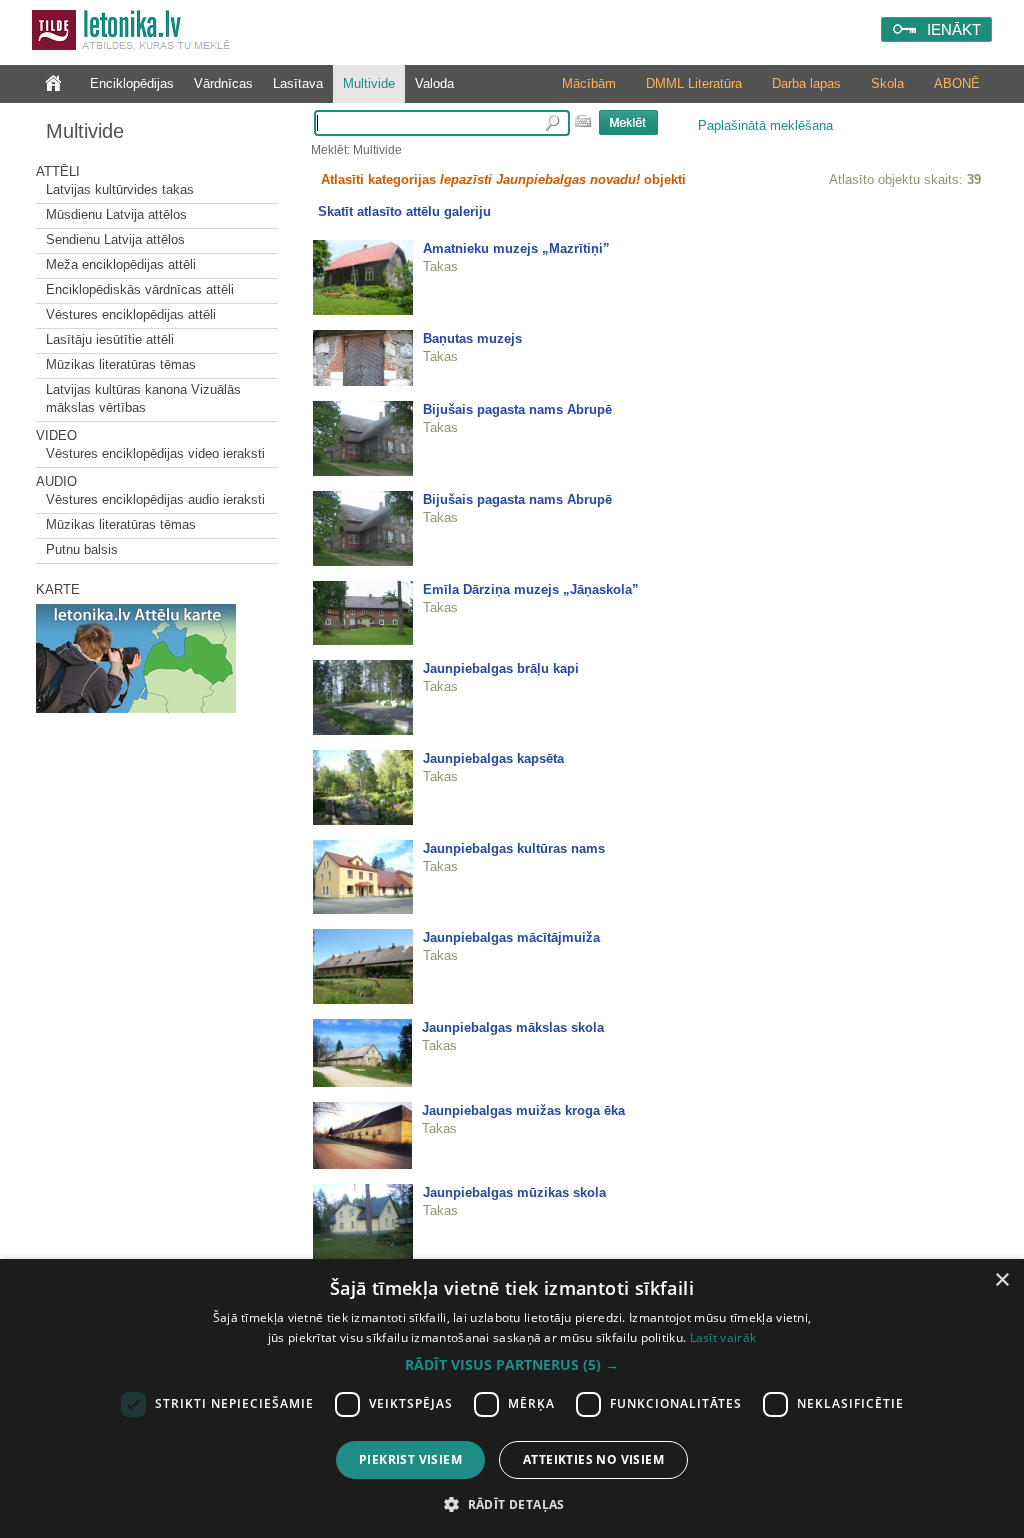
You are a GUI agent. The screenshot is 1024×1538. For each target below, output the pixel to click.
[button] (512, 1365)
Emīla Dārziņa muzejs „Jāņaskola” (531, 589)
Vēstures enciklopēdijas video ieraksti (155, 453)
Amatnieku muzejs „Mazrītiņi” (516, 248)
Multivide (369, 83)
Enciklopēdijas (132, 83)
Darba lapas (806, 83)
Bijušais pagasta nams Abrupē (517, 409)
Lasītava (298, 83)
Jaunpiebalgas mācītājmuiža (511, 937)
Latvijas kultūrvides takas (120, 189)
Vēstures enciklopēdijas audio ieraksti (155, 499)
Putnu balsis (82, 549)
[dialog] (512, 1398)
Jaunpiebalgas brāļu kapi (501, 668)
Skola (887, 83)
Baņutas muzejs (472, 338)
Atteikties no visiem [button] (593, 1459)
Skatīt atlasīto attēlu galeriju (404, 211)
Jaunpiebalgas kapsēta (493, 758)
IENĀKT (954, 29)
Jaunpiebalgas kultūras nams (514, 848)
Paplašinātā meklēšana (765, 125)
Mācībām (589, 83)
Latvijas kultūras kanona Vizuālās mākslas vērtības (143, 398)
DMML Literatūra (694, 83)
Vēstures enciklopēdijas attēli (131, 314)
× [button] (1001, 1280)
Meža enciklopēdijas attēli (121, 264)
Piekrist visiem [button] (410, 1459)
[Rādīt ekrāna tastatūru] (583, 121)
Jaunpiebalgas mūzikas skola (514, 1192)
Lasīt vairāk (723, 1337)
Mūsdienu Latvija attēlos (116, 214)
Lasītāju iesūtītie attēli (110, 339)
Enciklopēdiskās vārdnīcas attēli (140, 289)
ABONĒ (957, 83)
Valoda (434, 83)
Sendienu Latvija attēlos (115, 239)
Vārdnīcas (223, 83)
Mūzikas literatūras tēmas (121, 364)
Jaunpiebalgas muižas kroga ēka (523, 1110)
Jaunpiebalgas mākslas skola (513, 1027)
